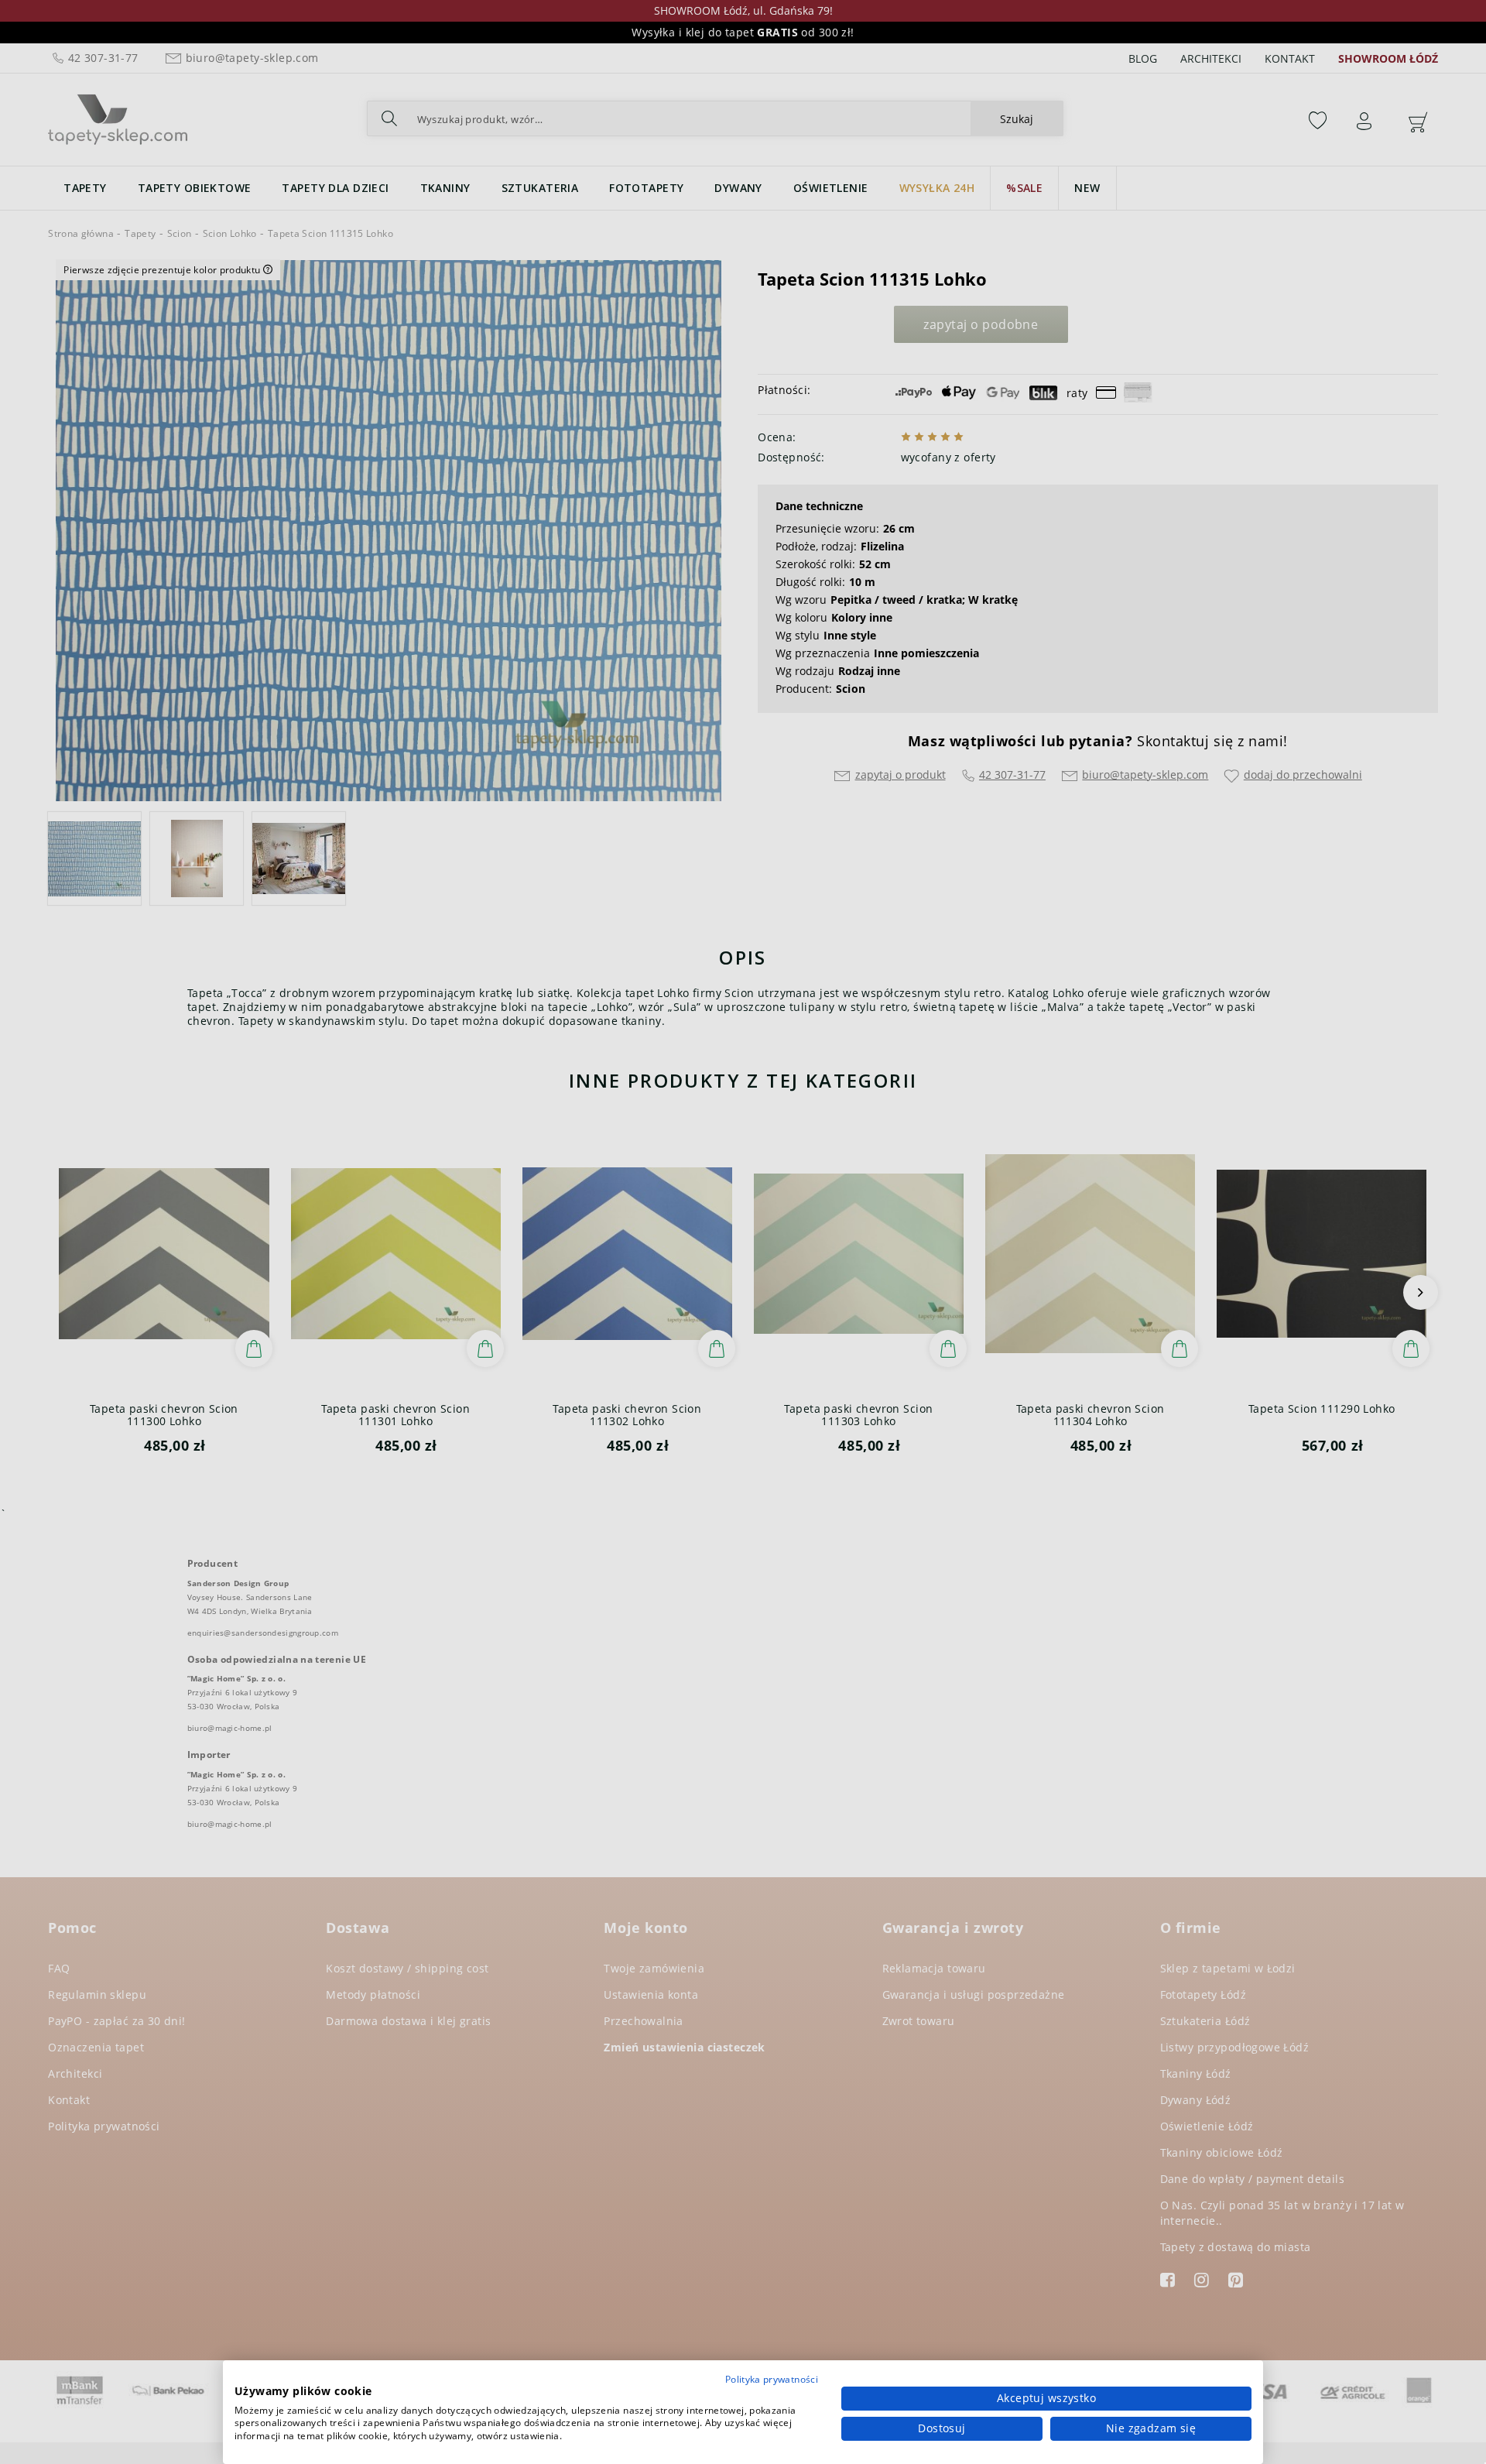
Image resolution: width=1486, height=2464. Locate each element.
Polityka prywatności (772, 2379)
